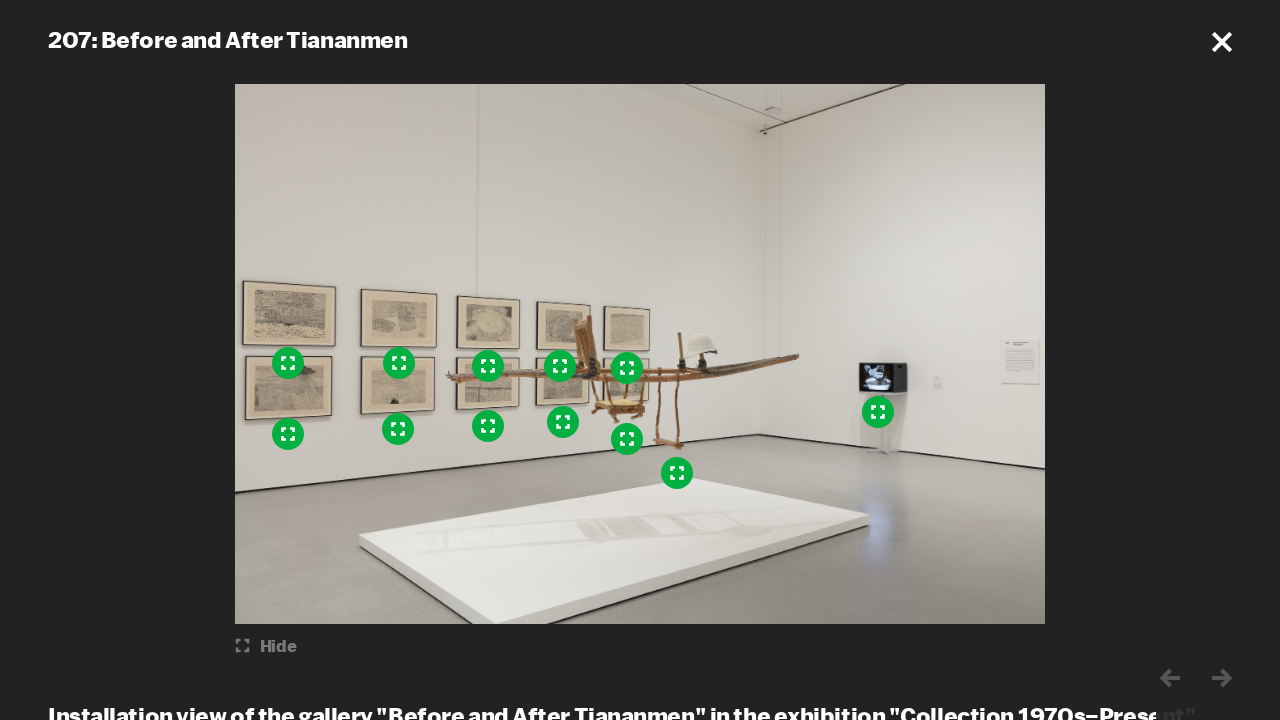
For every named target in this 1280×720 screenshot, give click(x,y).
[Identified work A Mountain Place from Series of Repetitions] (288, 434)
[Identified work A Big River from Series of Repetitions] (627, 368)
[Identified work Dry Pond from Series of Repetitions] (627, 439)
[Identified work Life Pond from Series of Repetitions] (560, 366)
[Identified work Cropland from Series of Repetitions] (563, 422)
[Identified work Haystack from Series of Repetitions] (399, 363)
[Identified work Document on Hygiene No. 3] (878, 412)
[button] (1222, 42)
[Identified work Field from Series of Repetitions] (488, 426)
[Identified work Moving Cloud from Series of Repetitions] (488, 366)
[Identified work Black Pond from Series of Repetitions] (398, 429)
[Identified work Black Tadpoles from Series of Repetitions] (288, 363)
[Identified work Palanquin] (677, 473)
